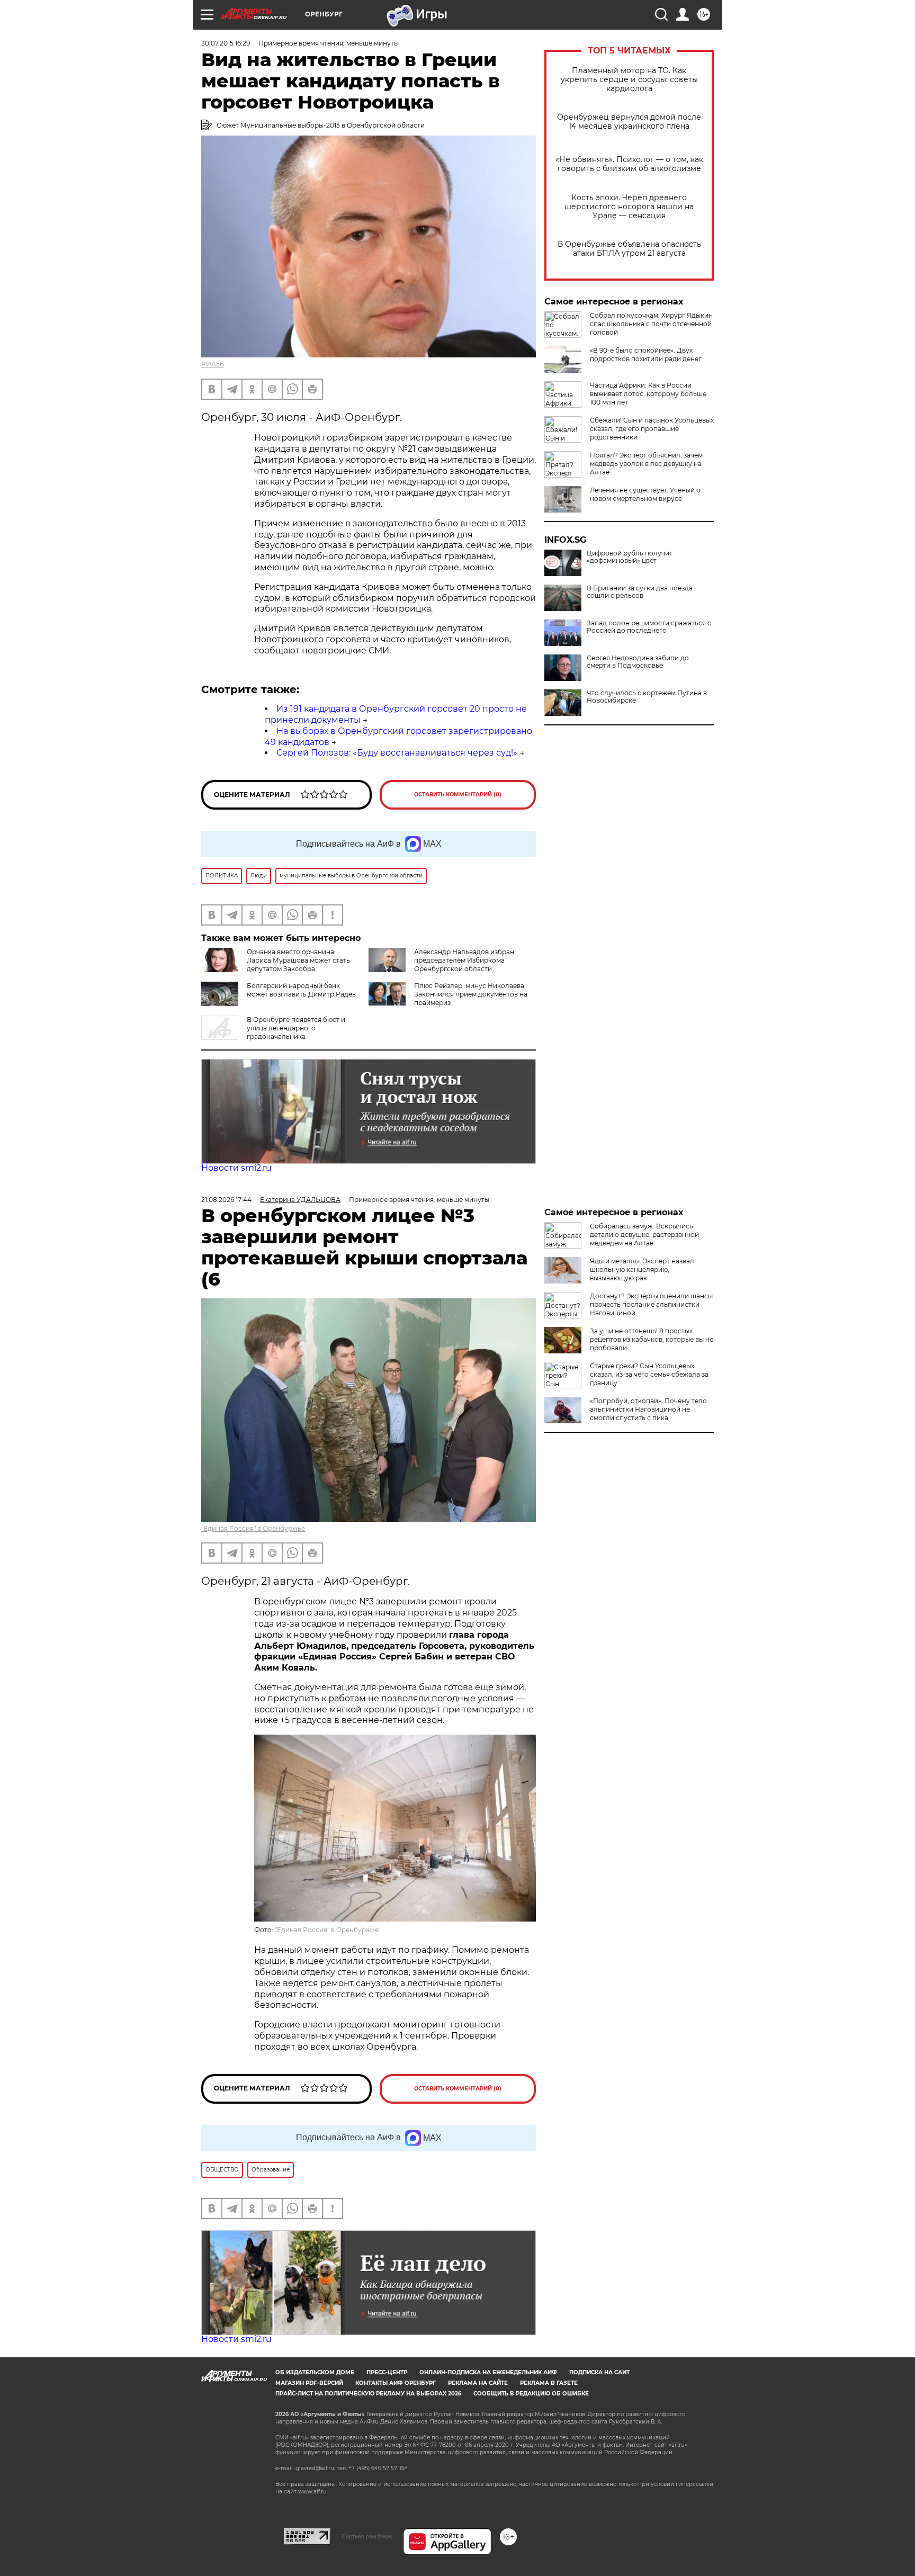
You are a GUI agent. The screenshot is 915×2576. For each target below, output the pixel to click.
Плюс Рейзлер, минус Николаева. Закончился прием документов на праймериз (471, 994)
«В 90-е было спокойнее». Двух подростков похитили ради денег (646, 354)
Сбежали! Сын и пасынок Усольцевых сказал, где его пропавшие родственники (652, 429)
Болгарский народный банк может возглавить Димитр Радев (301, 990)
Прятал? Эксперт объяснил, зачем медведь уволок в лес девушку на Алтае (646, 464)
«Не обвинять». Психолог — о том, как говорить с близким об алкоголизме (629, 164)
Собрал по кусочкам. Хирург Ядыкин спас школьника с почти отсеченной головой (651, 324)
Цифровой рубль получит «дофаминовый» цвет (630, 557)
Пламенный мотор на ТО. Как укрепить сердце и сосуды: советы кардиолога (629, 80)
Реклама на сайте (478, 2383)
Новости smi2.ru (236, 1168)
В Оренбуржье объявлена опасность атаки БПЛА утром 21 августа (629, 249)
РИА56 (212, 364)
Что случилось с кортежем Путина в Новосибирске (647, 697)
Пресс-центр (387, 2372)
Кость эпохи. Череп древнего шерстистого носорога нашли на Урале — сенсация (629, 207)
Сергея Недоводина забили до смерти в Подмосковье (638, 662)
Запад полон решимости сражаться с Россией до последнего (649, 627)
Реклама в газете (549, 2383)
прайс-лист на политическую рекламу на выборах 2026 (368, 2394)
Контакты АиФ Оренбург (396, 2383)
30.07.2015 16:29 (226, 43)
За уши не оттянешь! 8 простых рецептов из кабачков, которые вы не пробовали (652, 1339)
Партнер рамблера (367, 2536)
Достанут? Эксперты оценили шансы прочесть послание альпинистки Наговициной (651, 1304)
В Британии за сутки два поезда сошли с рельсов (640, 592)
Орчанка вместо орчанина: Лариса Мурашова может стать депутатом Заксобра (298, 960)
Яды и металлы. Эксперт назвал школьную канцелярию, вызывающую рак (642, 1269)
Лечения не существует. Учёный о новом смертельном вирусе (645, 494)
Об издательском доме (315, 2372)
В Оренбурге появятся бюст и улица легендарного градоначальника (296, 1028)
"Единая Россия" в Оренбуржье (253, 1528)
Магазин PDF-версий (309, 2383)
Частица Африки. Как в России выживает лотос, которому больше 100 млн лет (648, 394)
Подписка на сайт (599, 2372)
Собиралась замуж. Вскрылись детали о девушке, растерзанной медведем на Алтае (644, 1235)
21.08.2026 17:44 (226, 1200)
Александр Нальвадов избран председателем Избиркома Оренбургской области (464, 960)
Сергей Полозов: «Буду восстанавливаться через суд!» (397, 753)
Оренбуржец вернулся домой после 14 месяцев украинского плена (629, 122)
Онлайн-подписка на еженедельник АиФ (488, 2372)
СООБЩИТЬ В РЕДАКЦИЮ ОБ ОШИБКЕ (531, 2394)
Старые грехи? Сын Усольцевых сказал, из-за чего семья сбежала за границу (649, 1374)
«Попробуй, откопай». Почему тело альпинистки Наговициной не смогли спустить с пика (648, 1409)
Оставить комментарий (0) (458, 795)
